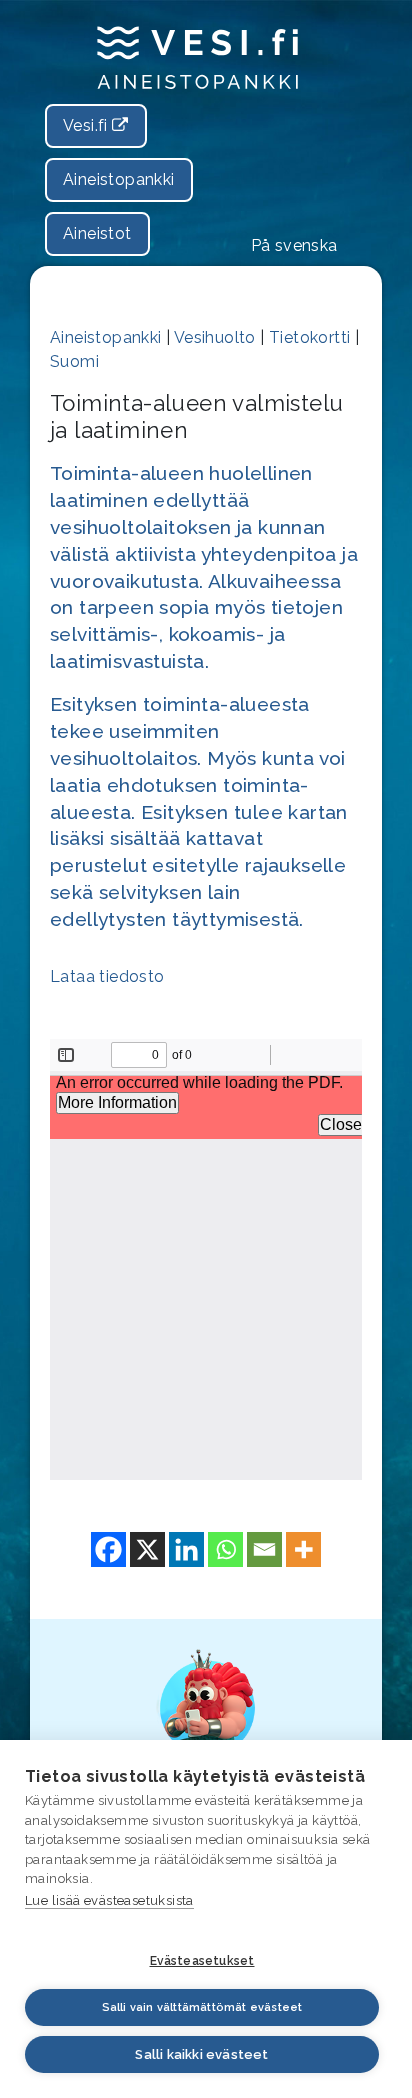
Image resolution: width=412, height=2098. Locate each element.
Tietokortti (309, 337)
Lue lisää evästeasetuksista (109, 1900)
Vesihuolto (215, 337)
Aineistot (97, 233)
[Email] (264, 1549)
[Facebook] (108, 1549)
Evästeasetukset (202, 1961)
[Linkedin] (186, 1549)
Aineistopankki (119, 179)
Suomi (74, 361)
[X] (147, 1549)
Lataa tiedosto (107, 976)
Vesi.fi (87, 125)
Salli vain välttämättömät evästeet (202, 2007)
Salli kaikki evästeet (201, 2054)
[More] (303, 1549)
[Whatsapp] (225, 1549)
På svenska (294, 245)
